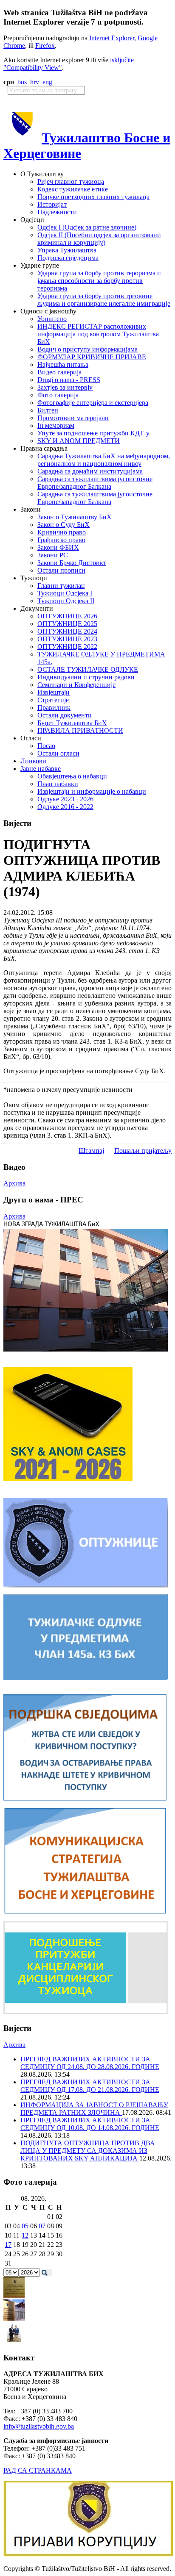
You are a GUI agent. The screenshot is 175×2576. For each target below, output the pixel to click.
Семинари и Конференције (76, 685)
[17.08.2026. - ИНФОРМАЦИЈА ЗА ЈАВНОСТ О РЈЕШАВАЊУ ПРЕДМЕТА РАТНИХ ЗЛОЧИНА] (14, 2295)
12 (25, 2235)
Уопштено (52, 319)
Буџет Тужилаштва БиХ (72, 723)
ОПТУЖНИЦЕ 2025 (67, 624)
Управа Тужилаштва (67, 250)
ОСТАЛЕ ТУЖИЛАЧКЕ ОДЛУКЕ (88, 669)
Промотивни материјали (73, 418)
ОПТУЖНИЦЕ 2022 (67, 647)
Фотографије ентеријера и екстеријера (93, 403)
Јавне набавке (41, 769)
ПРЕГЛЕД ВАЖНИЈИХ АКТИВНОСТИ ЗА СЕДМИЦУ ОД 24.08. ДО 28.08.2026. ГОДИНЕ (90, 2063)
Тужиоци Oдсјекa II (66, 601)
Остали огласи (58, 753)
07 (42, 2226)
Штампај (91, 1151)
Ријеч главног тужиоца (71, 181)
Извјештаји (54, 692)
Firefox (45, 46)
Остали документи (65, 715)
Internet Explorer (112, 38)
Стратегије (53, 700)
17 (8, 2245)
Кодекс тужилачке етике (73, 189)
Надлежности (57, 212)
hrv (35, 82)
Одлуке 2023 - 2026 (65, 799)
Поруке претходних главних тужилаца (93, 197)
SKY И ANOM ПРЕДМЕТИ (79, 441)
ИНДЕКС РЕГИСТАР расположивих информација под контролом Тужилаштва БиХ (98, 334)
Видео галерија (59, 372)
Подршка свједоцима (68, 258)
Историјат (52, 204)
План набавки (58, 784)
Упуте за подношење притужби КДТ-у (93, 433)
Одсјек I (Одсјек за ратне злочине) (87, 227)
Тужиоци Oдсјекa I (65, 593)
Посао (46, 746)
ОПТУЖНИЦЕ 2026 (67, 616)
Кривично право (62, 532)
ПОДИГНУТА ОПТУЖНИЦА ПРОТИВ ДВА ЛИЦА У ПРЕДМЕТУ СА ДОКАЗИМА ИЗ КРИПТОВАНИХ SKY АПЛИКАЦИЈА (88, 2151)
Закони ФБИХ (58, 547)
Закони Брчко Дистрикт (72, 563)
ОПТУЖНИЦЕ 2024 (67, 631)
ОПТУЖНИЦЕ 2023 (67, 639)
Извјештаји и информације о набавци (92, 791)
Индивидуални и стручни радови (86, 677)
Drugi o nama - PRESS (69, 380)
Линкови (33, 761)
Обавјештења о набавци (72, 776)
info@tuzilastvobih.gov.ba (39, 2426)
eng (47, 82)
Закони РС (53, 555)
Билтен (48, 410)
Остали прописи (61, 570)
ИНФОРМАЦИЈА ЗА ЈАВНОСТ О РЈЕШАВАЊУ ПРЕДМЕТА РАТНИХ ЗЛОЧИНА (94, 2109)
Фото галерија (58, 395)
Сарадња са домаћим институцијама (90, 471)
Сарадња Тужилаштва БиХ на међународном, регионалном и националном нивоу (104, 460)
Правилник (54, 708)
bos (22, 82)
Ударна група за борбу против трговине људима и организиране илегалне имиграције (104, 300)
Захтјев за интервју (65, 387)
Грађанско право (61, 540)
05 (25, 2226)
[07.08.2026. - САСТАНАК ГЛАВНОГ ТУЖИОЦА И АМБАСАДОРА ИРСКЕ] (14, 2341)
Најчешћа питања (63, 364)
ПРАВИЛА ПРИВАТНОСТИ (80, 730)
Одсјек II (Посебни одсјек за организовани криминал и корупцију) (99, 239)
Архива (14, 1183)
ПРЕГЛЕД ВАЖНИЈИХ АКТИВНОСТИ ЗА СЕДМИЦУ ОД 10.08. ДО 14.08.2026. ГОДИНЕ (90, 2124)
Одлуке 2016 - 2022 (65, 807)
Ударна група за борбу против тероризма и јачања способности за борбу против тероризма (99, 281)
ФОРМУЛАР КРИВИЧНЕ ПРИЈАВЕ (92, 357)
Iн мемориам (56, 425)
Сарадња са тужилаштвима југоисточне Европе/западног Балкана (95, 483)
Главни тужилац (61, 586)
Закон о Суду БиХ (64, 525)
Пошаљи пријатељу (143, 1151)
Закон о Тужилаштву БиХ (75, 517)
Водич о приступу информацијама (87, 349)
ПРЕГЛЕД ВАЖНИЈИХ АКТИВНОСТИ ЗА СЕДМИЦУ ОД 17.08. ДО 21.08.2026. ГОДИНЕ (90, 2086)
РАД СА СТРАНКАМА (38, 2470)
